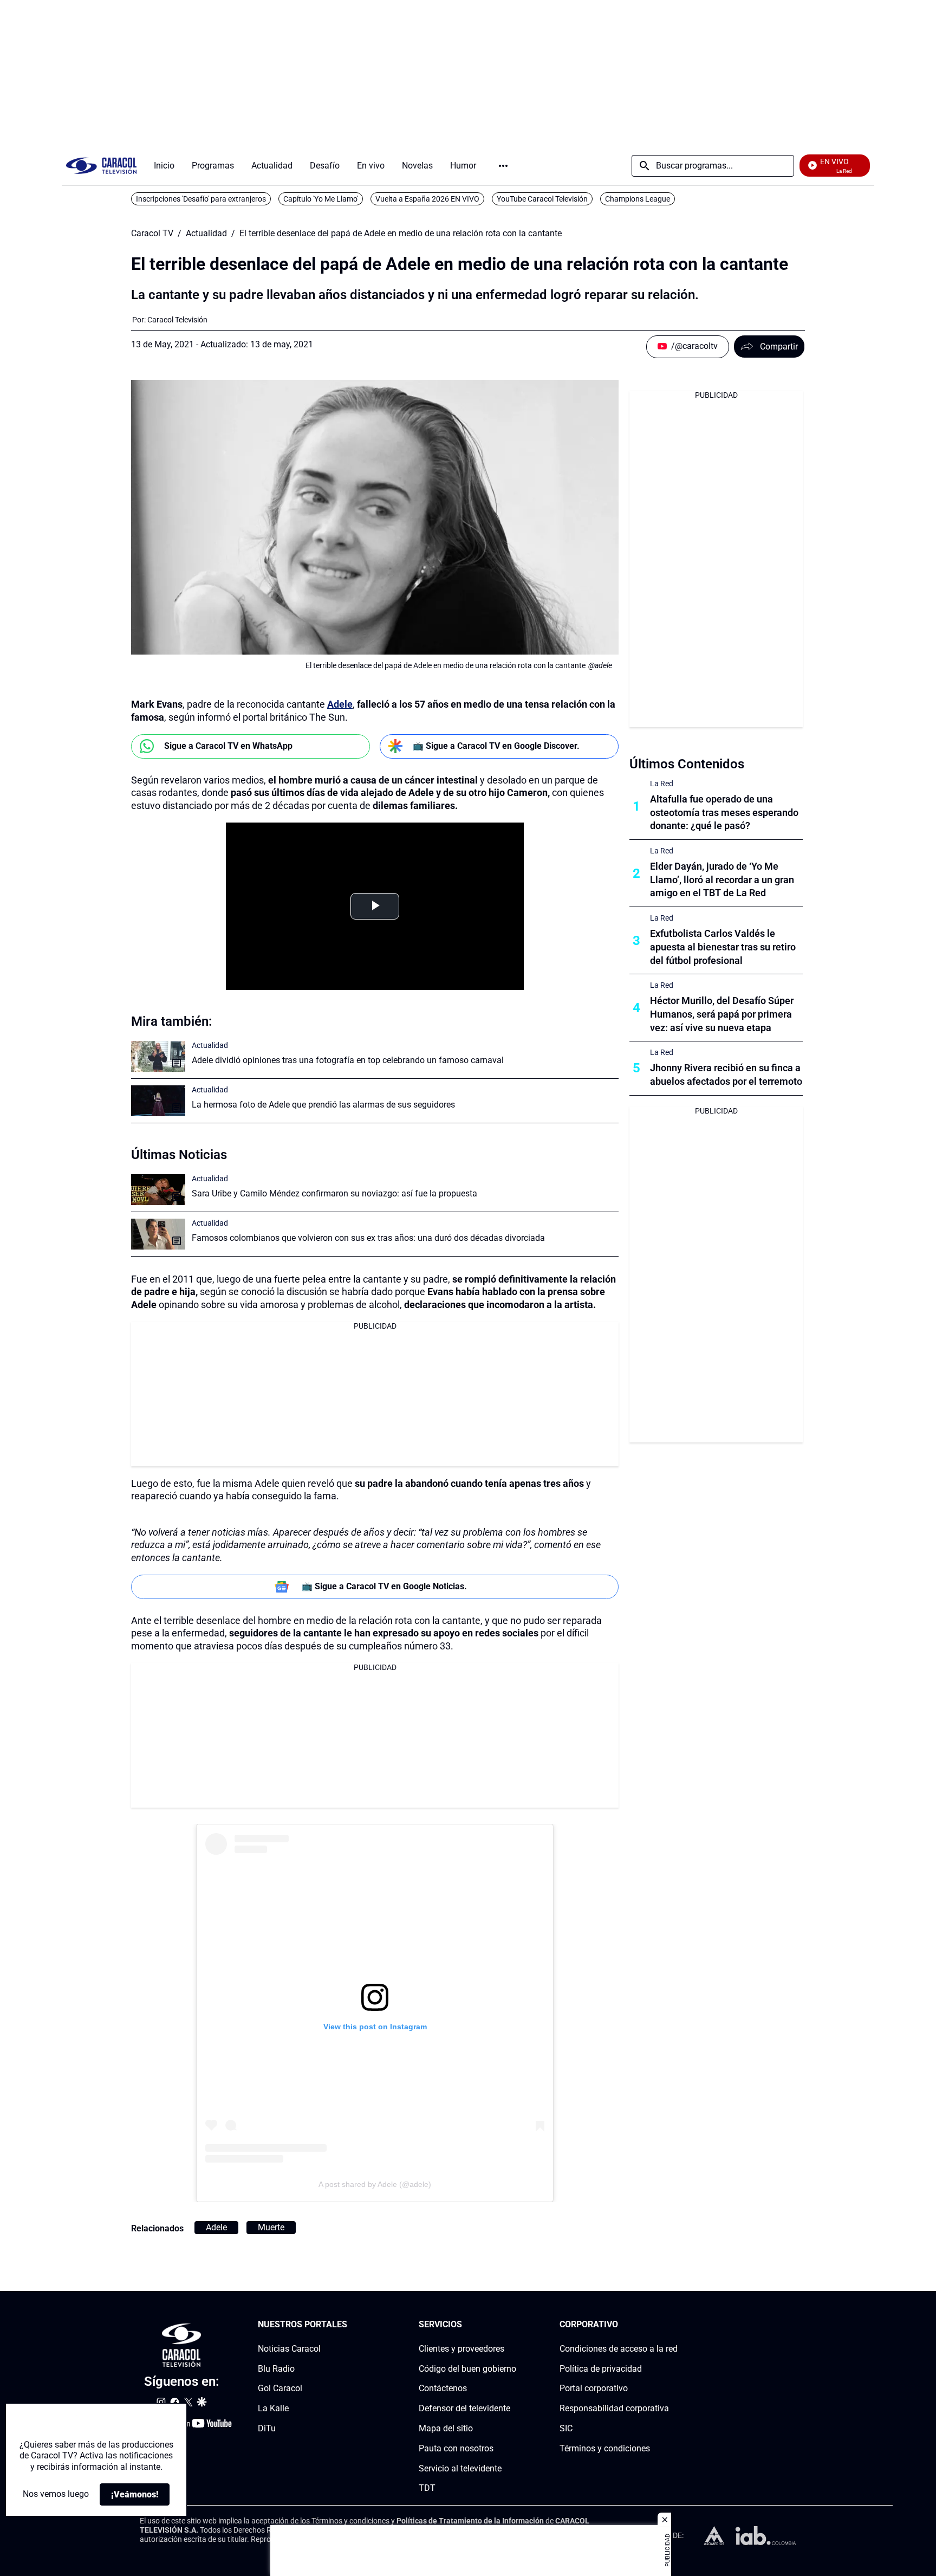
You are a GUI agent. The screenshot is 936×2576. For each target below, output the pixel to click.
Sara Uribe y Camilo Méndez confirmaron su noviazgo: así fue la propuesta (334, 1193)
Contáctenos (443, 2388)
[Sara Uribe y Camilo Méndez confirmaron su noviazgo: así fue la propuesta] (158, 1190)
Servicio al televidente (460, 2468)
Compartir (779, 347)
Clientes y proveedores (461, 2348)
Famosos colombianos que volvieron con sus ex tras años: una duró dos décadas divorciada (368, 1238)
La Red (662, 784)
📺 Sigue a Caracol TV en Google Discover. (496, 746)
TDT (427, 2488)
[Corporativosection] (674, 2325)
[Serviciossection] (513, 2325)
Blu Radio (276, 2368)
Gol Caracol (280, 2388)
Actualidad (206, 234)
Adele (340, 704)
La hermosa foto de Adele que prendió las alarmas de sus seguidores (323, 1105)
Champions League (638, 199)
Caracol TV (152, 234)
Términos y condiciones (605, 2448)
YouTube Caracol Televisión (542, 199)
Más (503, 166)
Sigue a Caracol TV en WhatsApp (228, 746)
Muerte (271, 2227)
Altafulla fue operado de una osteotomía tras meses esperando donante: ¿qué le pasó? (724, 813)
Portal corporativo (594, 2388)
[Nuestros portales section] (350, 2325)
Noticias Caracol (289, 2348)
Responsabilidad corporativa (614, 2408)
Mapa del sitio (446, 2428)
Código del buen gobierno (467, 2368)
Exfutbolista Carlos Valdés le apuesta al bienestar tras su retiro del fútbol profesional (723, 947)
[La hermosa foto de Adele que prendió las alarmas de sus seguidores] (158, 1101)
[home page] (101, 166)
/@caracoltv (694, 346)
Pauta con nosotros (456, 2448)
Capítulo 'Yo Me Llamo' (321, 199)
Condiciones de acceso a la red (619, 2348)
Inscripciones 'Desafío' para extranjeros (201, 199)
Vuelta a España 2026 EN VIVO (427, 199)
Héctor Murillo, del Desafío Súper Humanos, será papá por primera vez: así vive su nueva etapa (722, 1014)
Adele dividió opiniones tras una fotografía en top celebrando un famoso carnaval (348, 1060)
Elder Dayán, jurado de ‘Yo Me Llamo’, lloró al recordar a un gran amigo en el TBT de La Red (722, 880)
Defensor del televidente (464, 2408)
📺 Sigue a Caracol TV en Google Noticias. (384, 1586)
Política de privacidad (601, 2368)
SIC (566, 2428)
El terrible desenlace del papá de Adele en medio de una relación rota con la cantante (401, 234)
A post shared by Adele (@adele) (375, 2184)
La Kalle (273, 2408)
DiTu (267, 2428)
